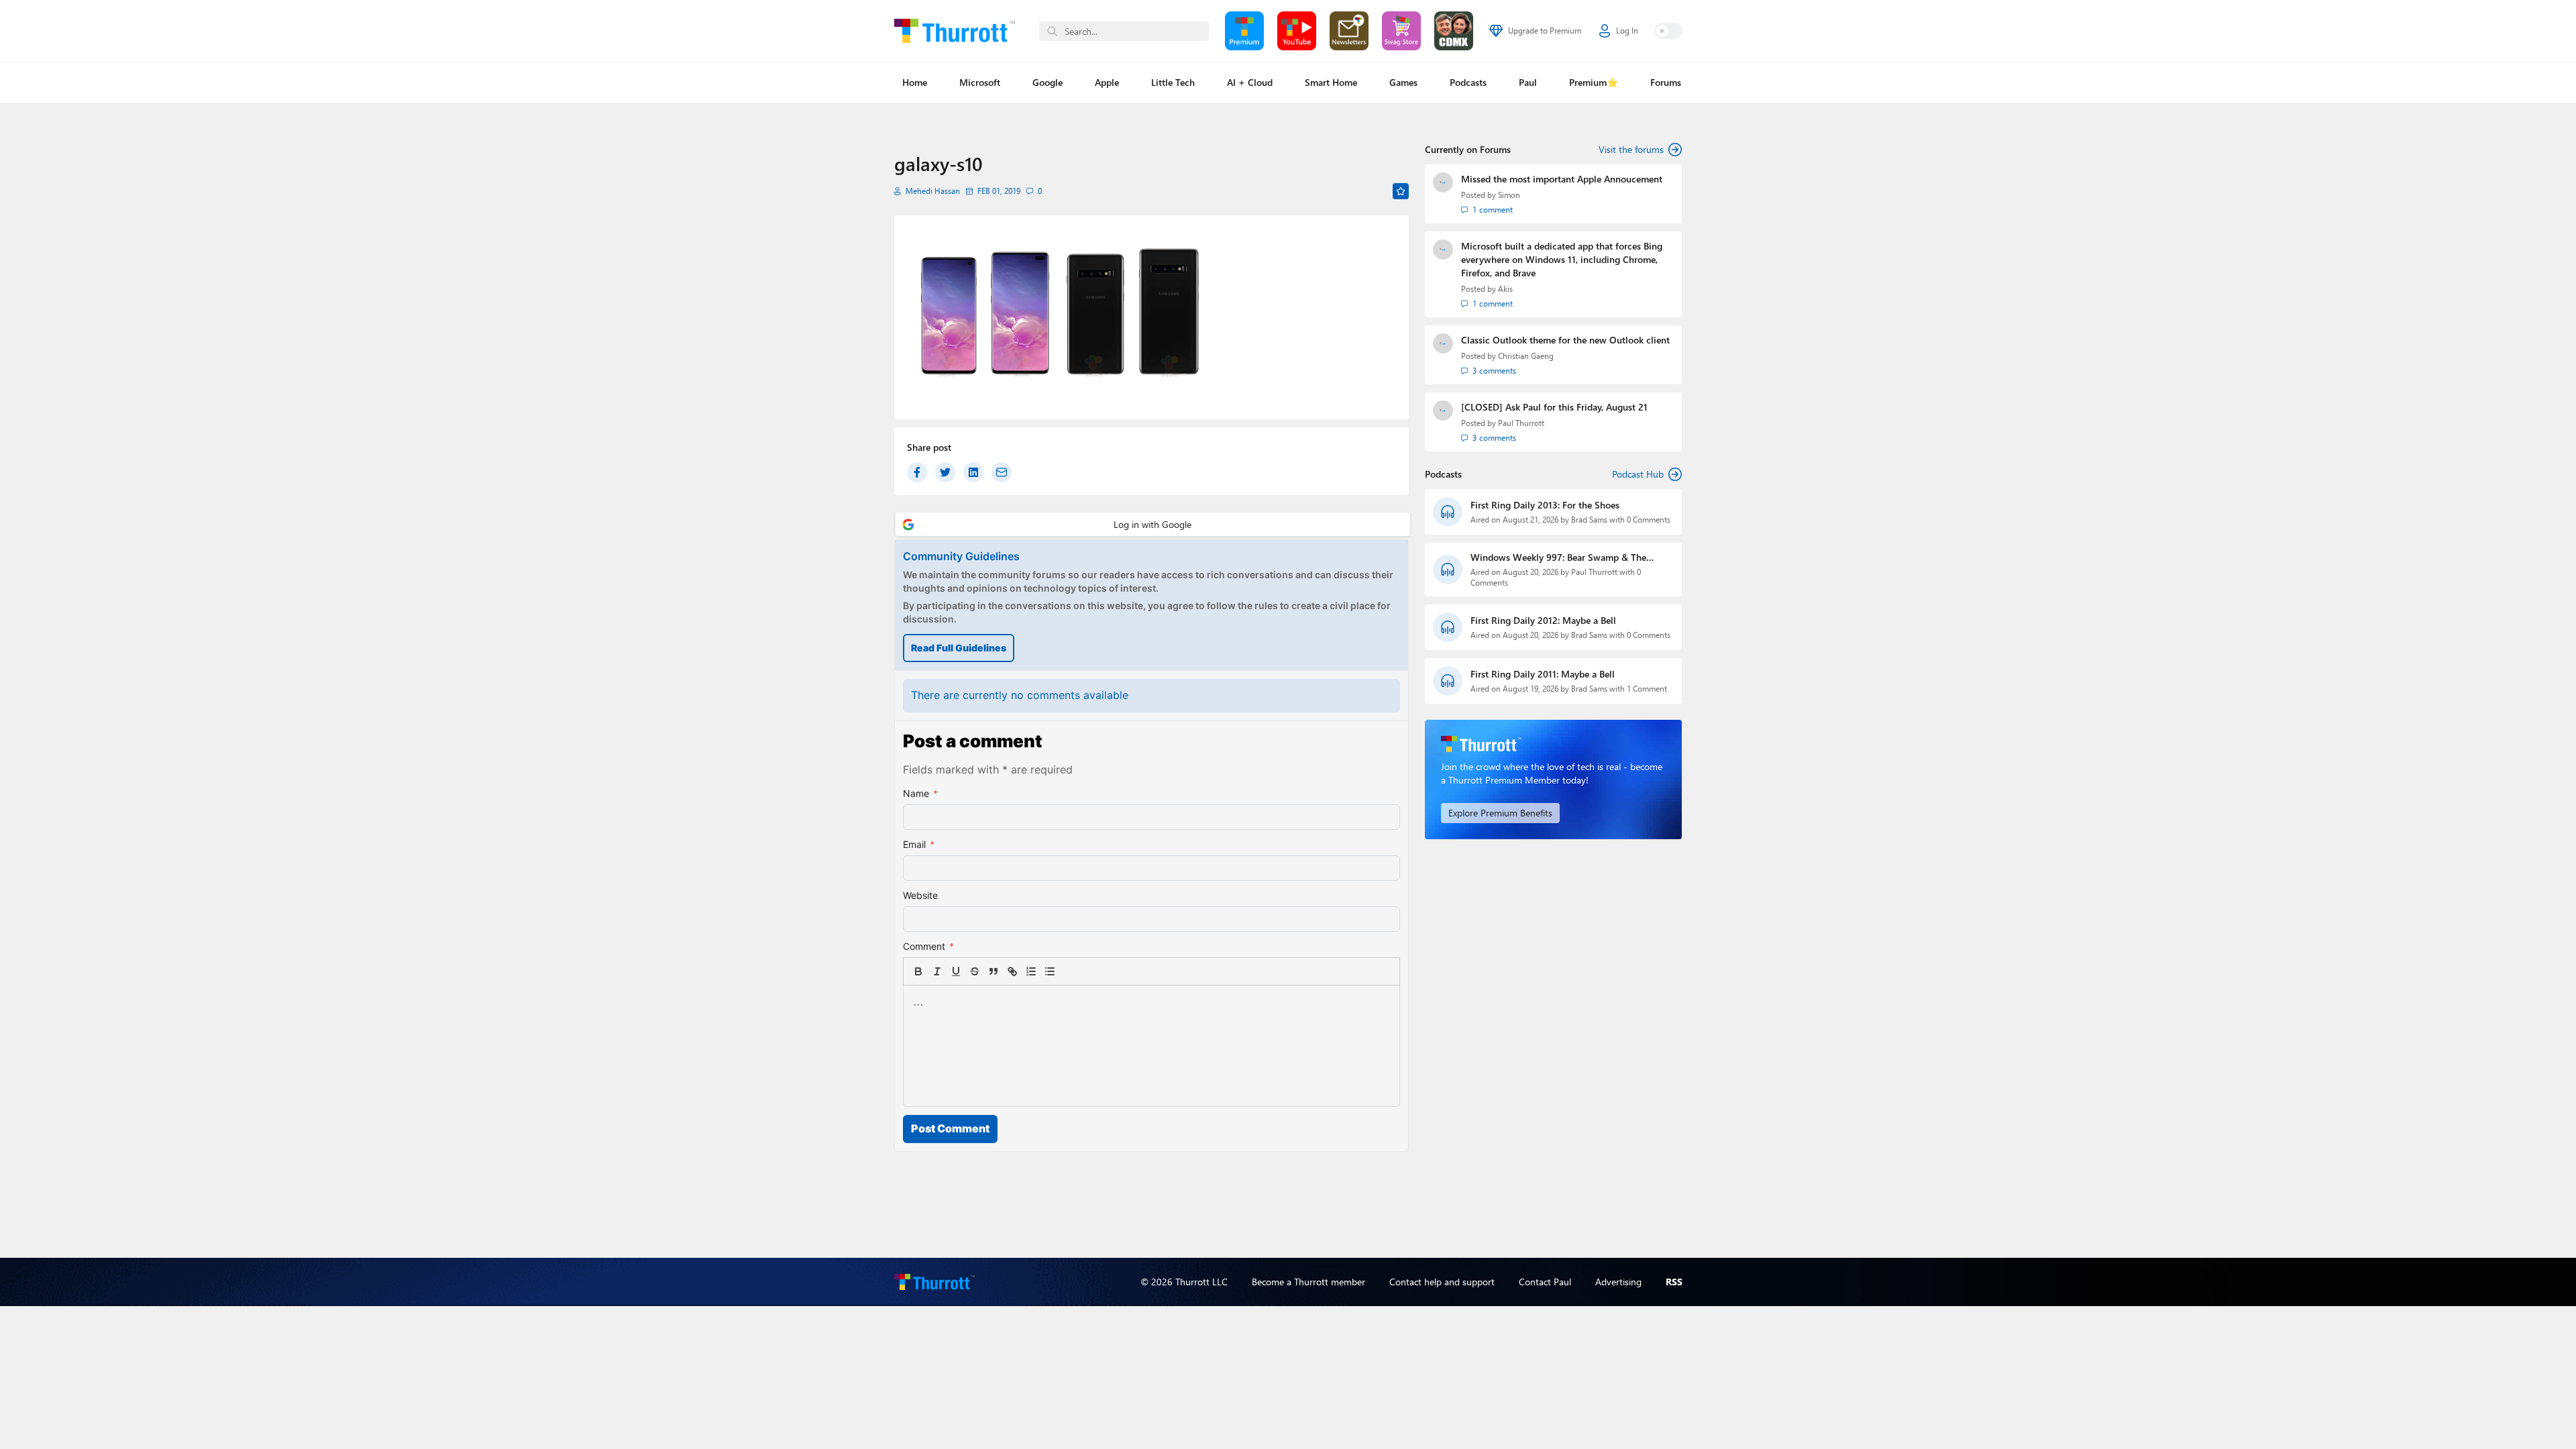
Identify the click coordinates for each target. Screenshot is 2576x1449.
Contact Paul (1545, 1282)
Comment (928, 946)
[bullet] (1050, 971)
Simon (1509, 195)
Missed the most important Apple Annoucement (1562, 179)
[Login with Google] (1153, 524)
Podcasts (1468, 82)
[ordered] (1031, 971)
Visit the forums (1631, 149)
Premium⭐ (1594, 82)
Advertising (1618, 1282)
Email (919, 844)
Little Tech (1173, 82)
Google (1048, 82)
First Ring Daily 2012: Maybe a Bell (1543, 620)
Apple (1107, 82)
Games (1403, 82)
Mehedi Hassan (933, 191)
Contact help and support (1442, 1282)
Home (915, 82)
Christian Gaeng (1526, 356)
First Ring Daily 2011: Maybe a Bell (1543, 674)
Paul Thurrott (1521, 423)
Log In (1627, 31)
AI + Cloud (1250, 82)
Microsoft (980, 82)
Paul (1528, 82)
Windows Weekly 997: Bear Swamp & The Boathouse (1558, 557)
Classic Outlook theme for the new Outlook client (1565, 340)
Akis (1505, 289)
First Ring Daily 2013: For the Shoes (1545, 505)
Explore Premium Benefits (1500, 813)
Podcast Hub (1638, 474)
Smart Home (1331, 82)
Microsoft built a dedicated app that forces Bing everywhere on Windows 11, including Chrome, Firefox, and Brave (1562, 259)
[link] (1069, 971)
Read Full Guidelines (959, 648)
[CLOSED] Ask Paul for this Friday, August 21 (1554, 407)
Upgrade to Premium (1545, 31)
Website (920, 895)
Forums (1666, 82)
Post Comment (950, 1128)
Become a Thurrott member (1308, 1282)
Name (920, 793)
